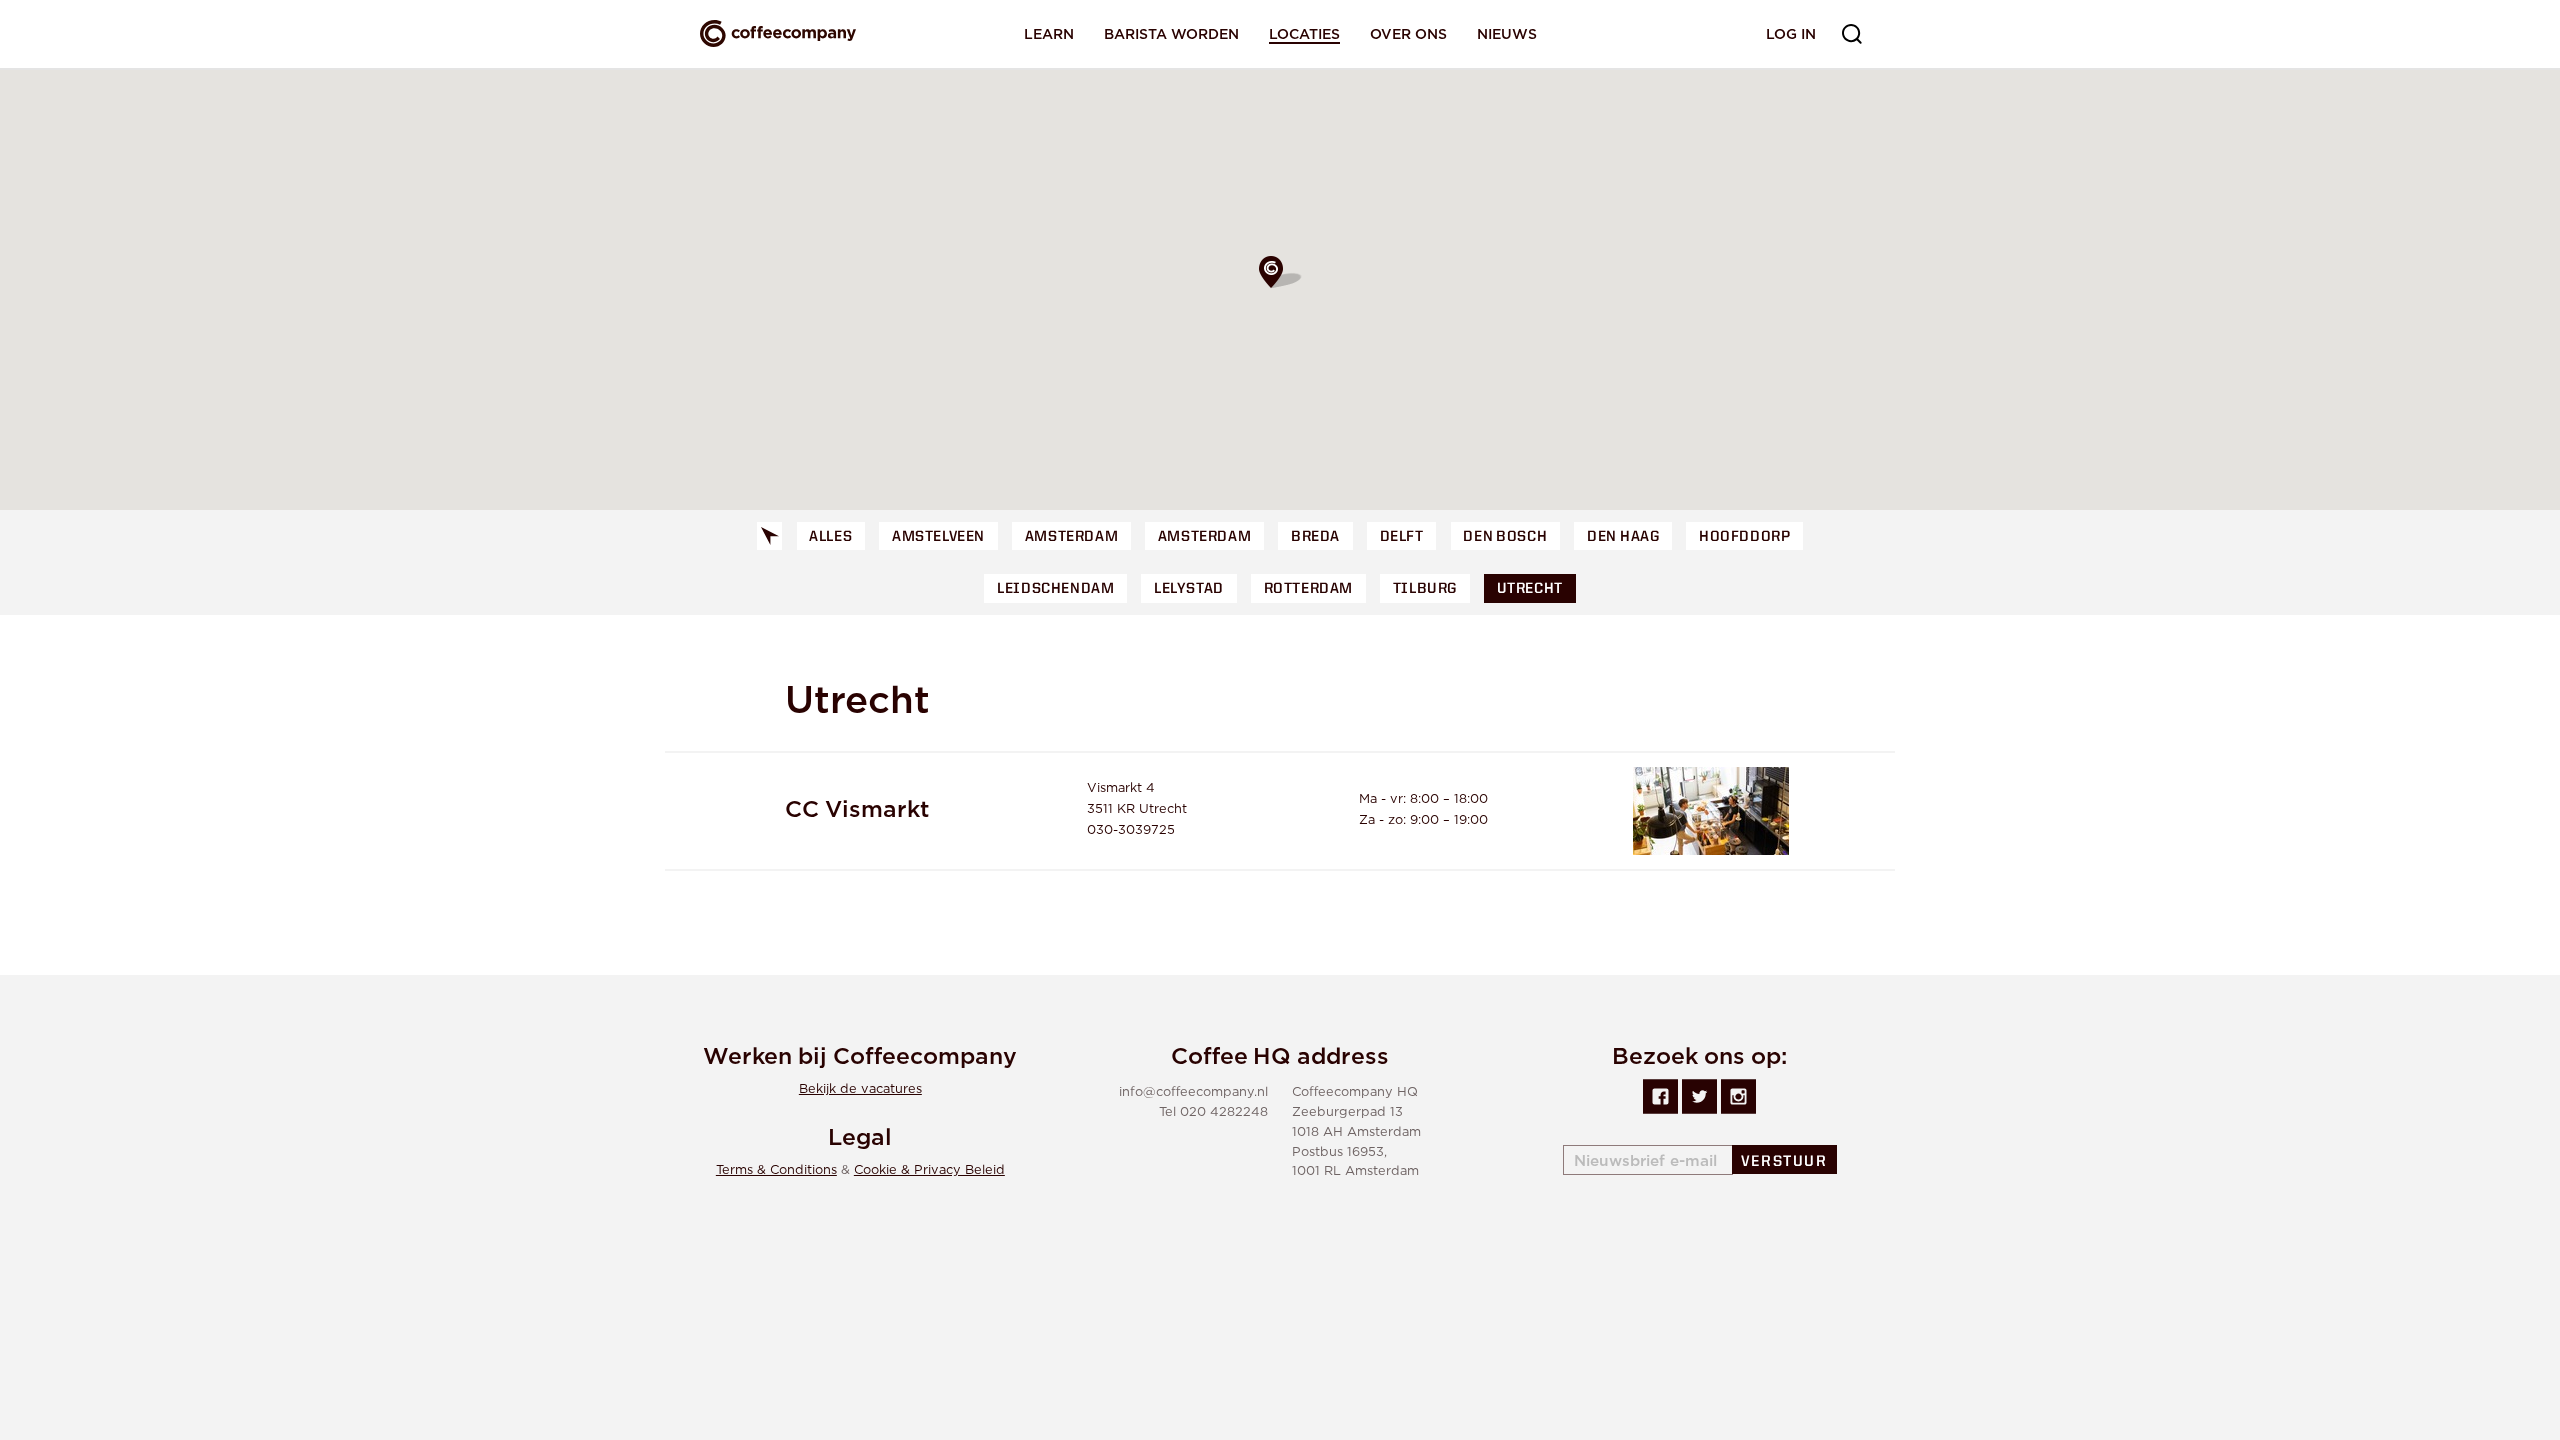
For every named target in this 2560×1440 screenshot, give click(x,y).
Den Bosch (1505, 537)
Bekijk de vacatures (860, 1089)
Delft (1402, 537)
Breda (1315, 537)
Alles (830, 537)
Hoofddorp (1744, 537)
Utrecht (1530, 589)
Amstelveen (938, 537)
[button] (1280, 272)
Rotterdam (1308, 589)
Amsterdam (1071, 537)
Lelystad (1189, 589)
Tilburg (1425, 589)
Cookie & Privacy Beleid (929, 1170)
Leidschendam (1055, 589)
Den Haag (1623, 537)
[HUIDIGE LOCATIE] (770, 536)
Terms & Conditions (776, 1170)
